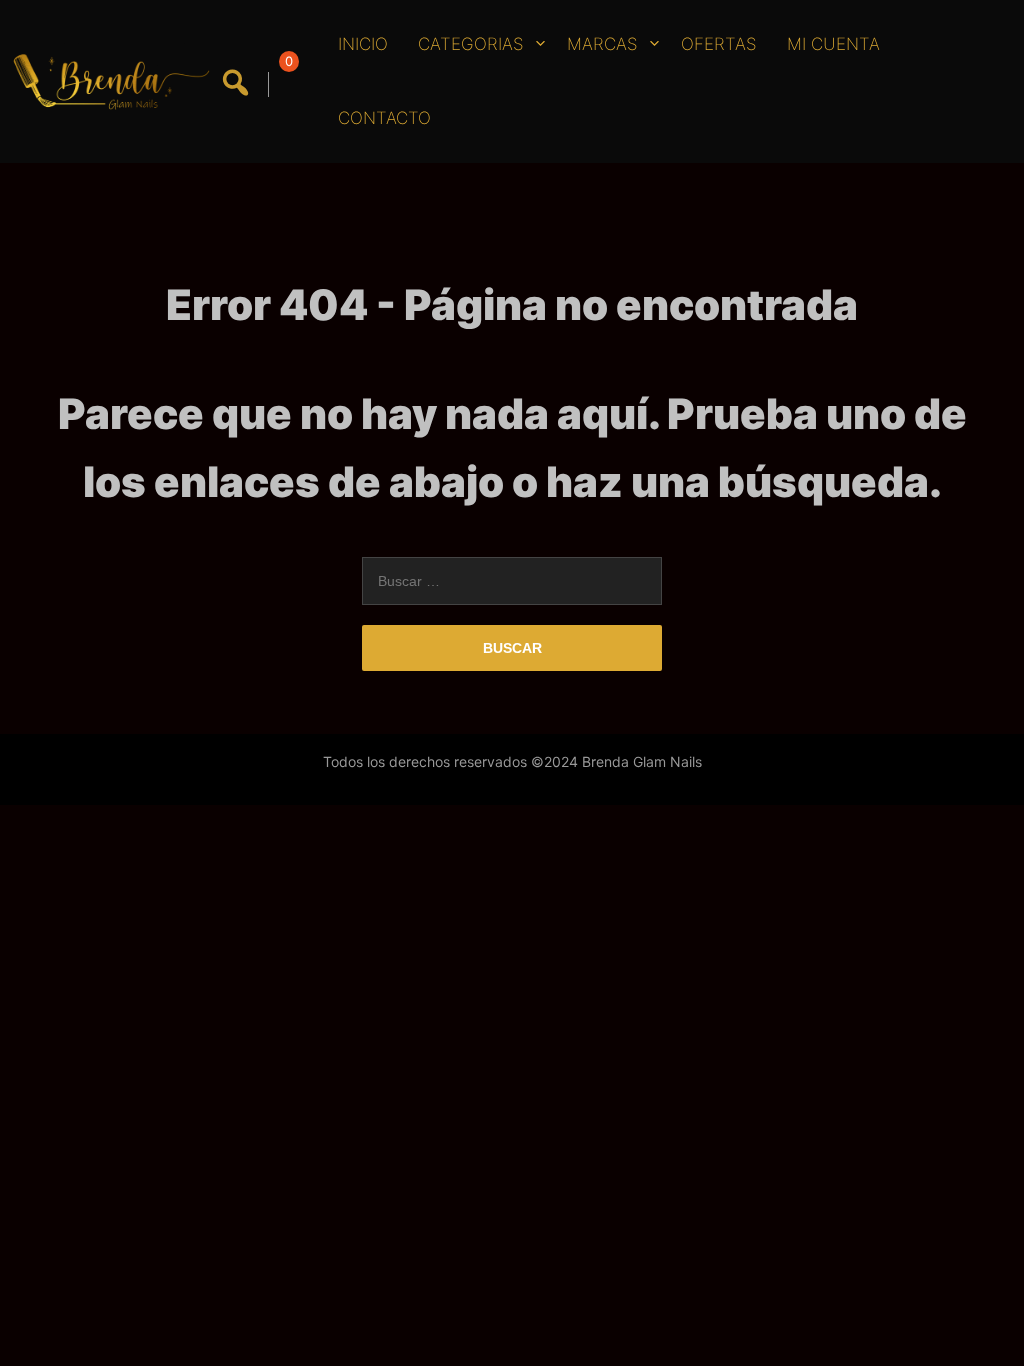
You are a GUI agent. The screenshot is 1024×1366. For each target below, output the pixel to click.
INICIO (363, 44)
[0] (285, 84)
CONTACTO (384, 118)
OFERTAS (719, 44)
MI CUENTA (833, 44)
